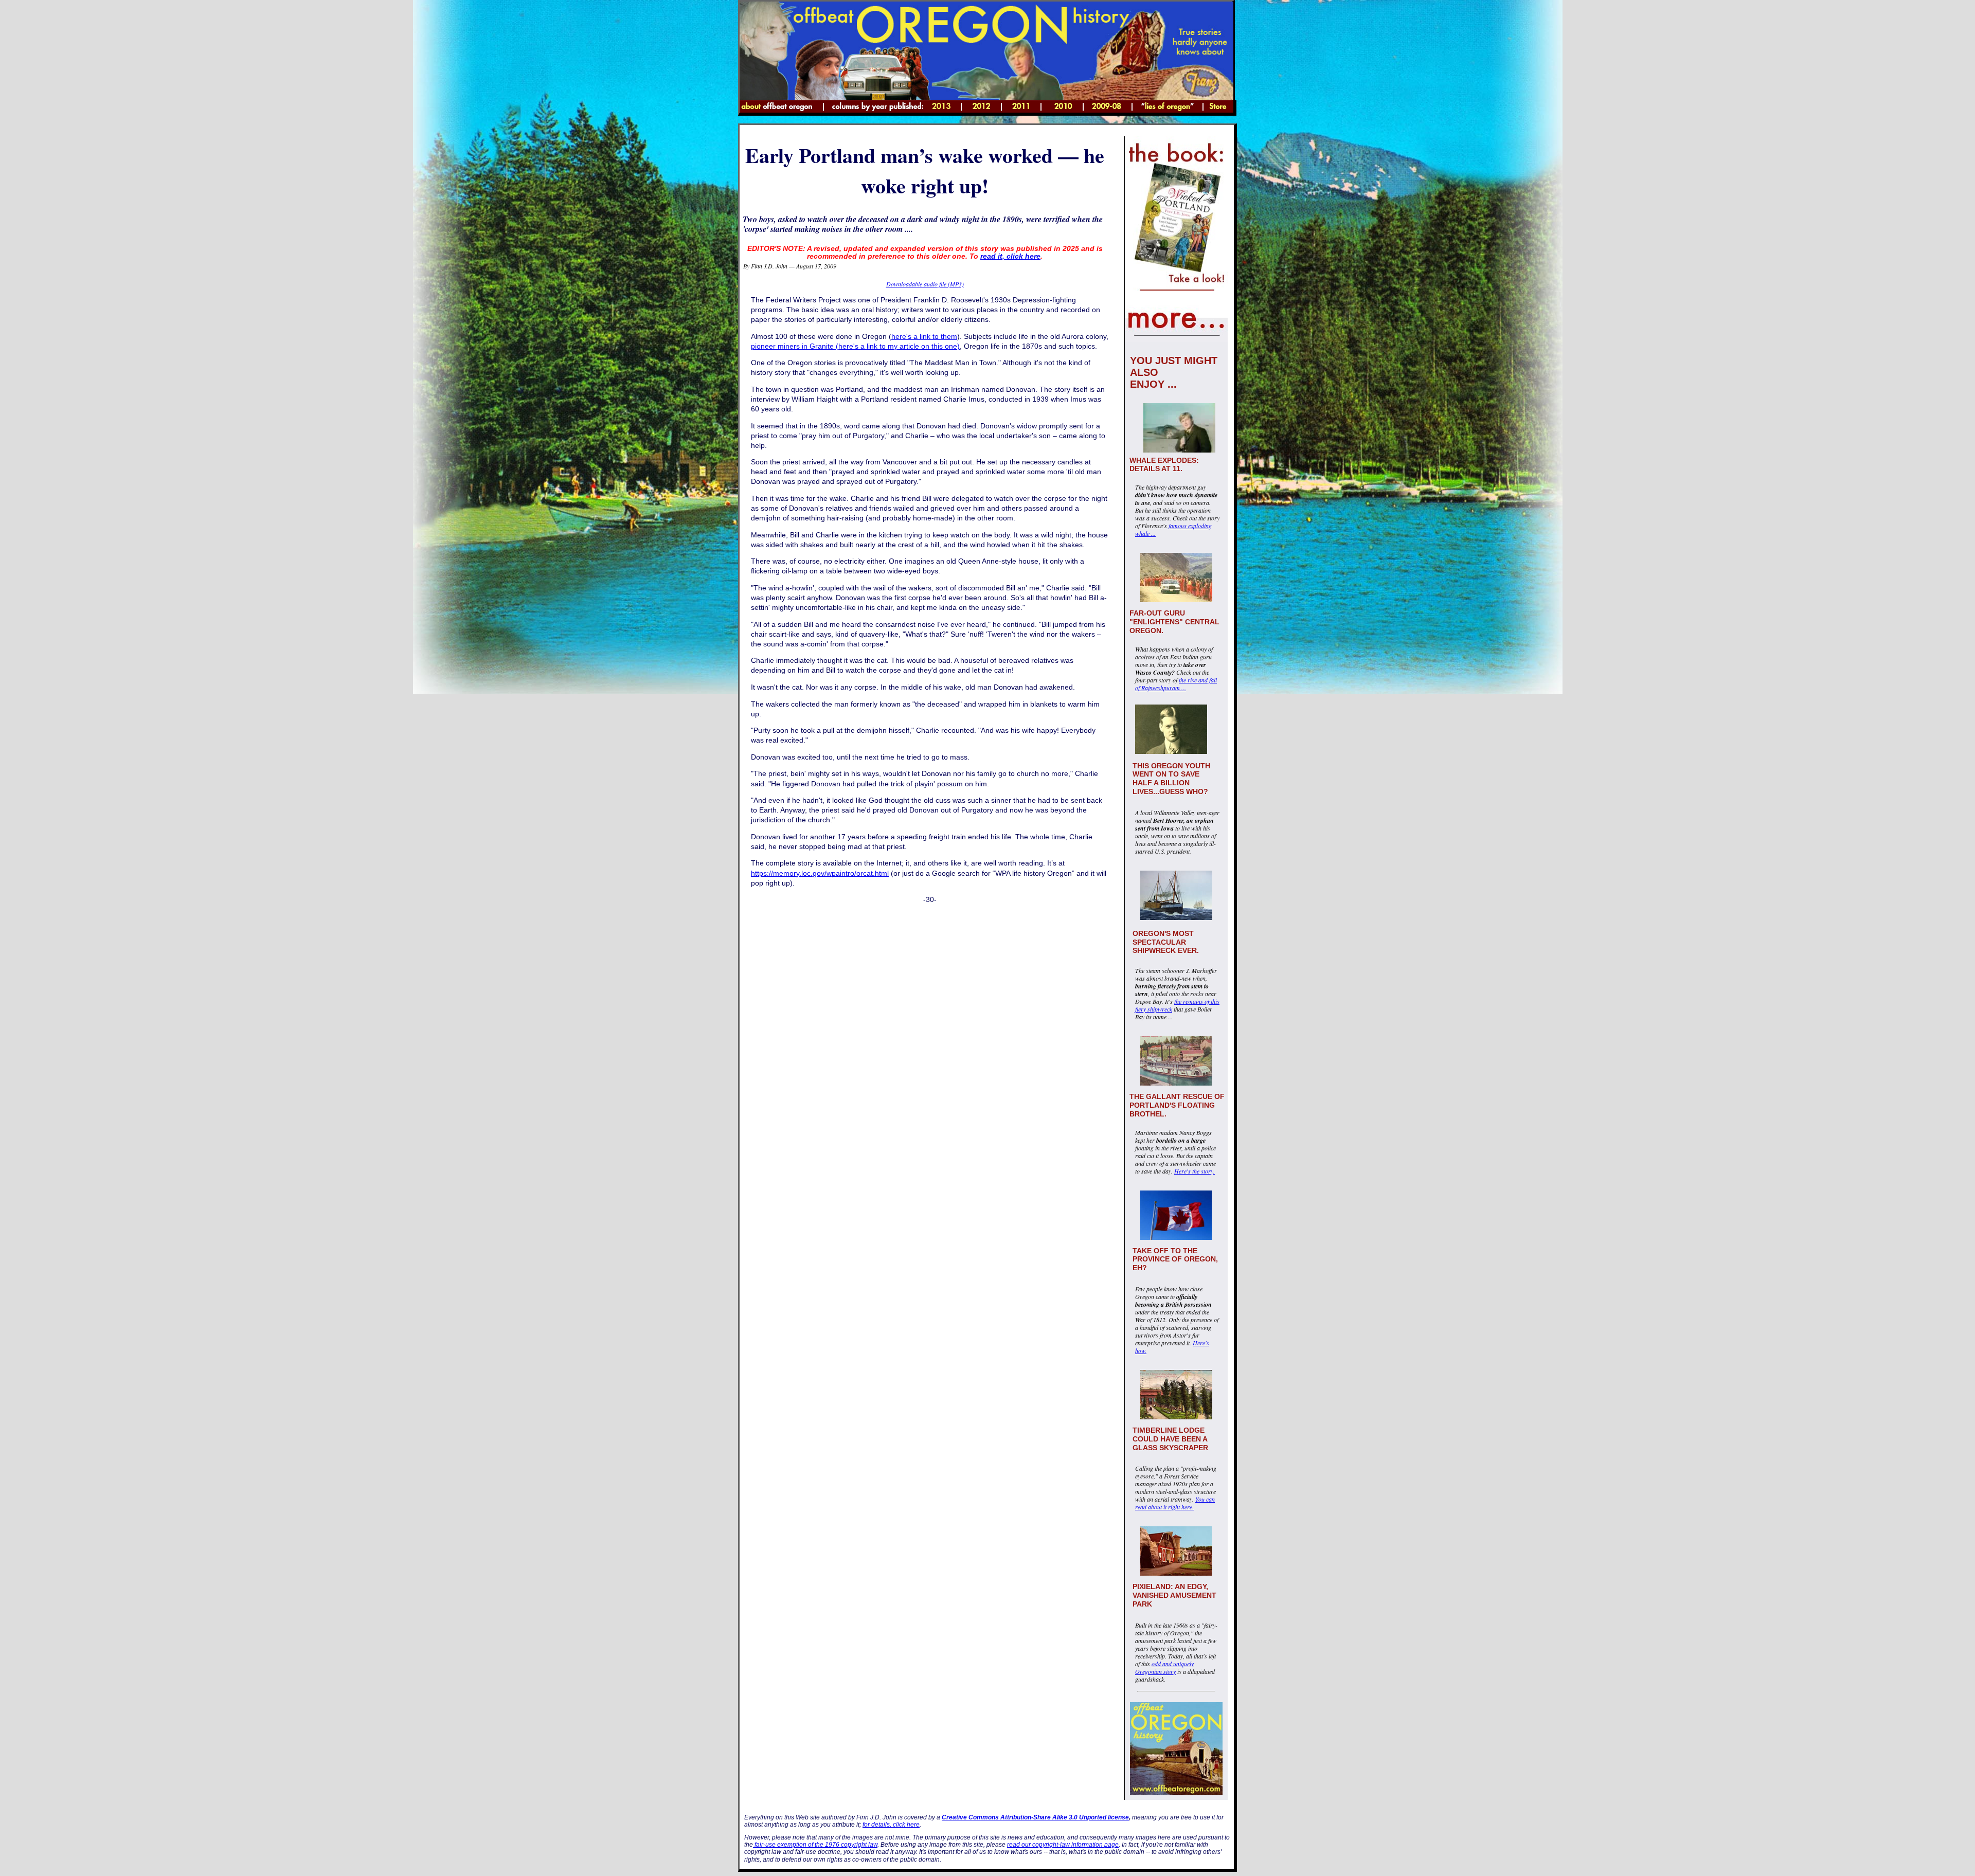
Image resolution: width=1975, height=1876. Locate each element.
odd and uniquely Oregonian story (1164, 1667)
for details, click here (891, 1825)
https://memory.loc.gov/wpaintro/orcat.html (820, 873)
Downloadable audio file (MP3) (925, 284)
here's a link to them (924, 337)
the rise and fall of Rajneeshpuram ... (1176, 684)
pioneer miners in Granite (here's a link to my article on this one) (855, 346)
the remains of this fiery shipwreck (1177, 1005)
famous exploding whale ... (1173, 529)
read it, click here (1010, 256)
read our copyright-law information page (1063, 1845)
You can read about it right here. (1175, 1503)
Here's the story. (1195, 1171)
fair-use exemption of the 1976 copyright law (815, 1845)
